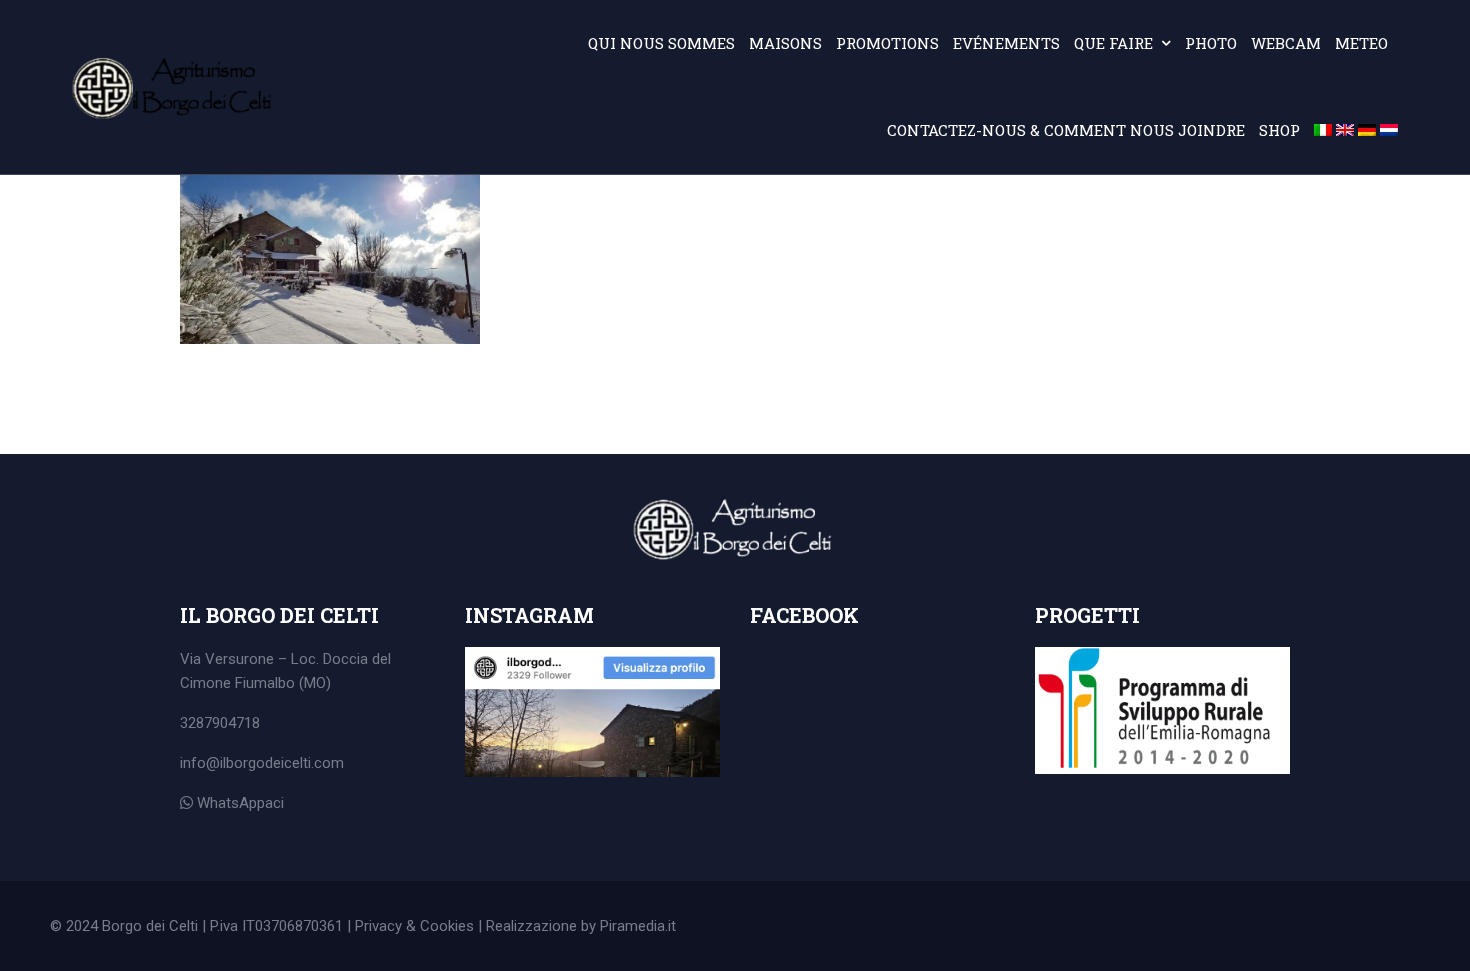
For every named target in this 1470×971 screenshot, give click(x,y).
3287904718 (220, 723)
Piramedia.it (638, 926)
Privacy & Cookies (414, 926)
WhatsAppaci (238, 803)
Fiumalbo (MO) (283, 683)
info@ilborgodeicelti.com (262, 763)
